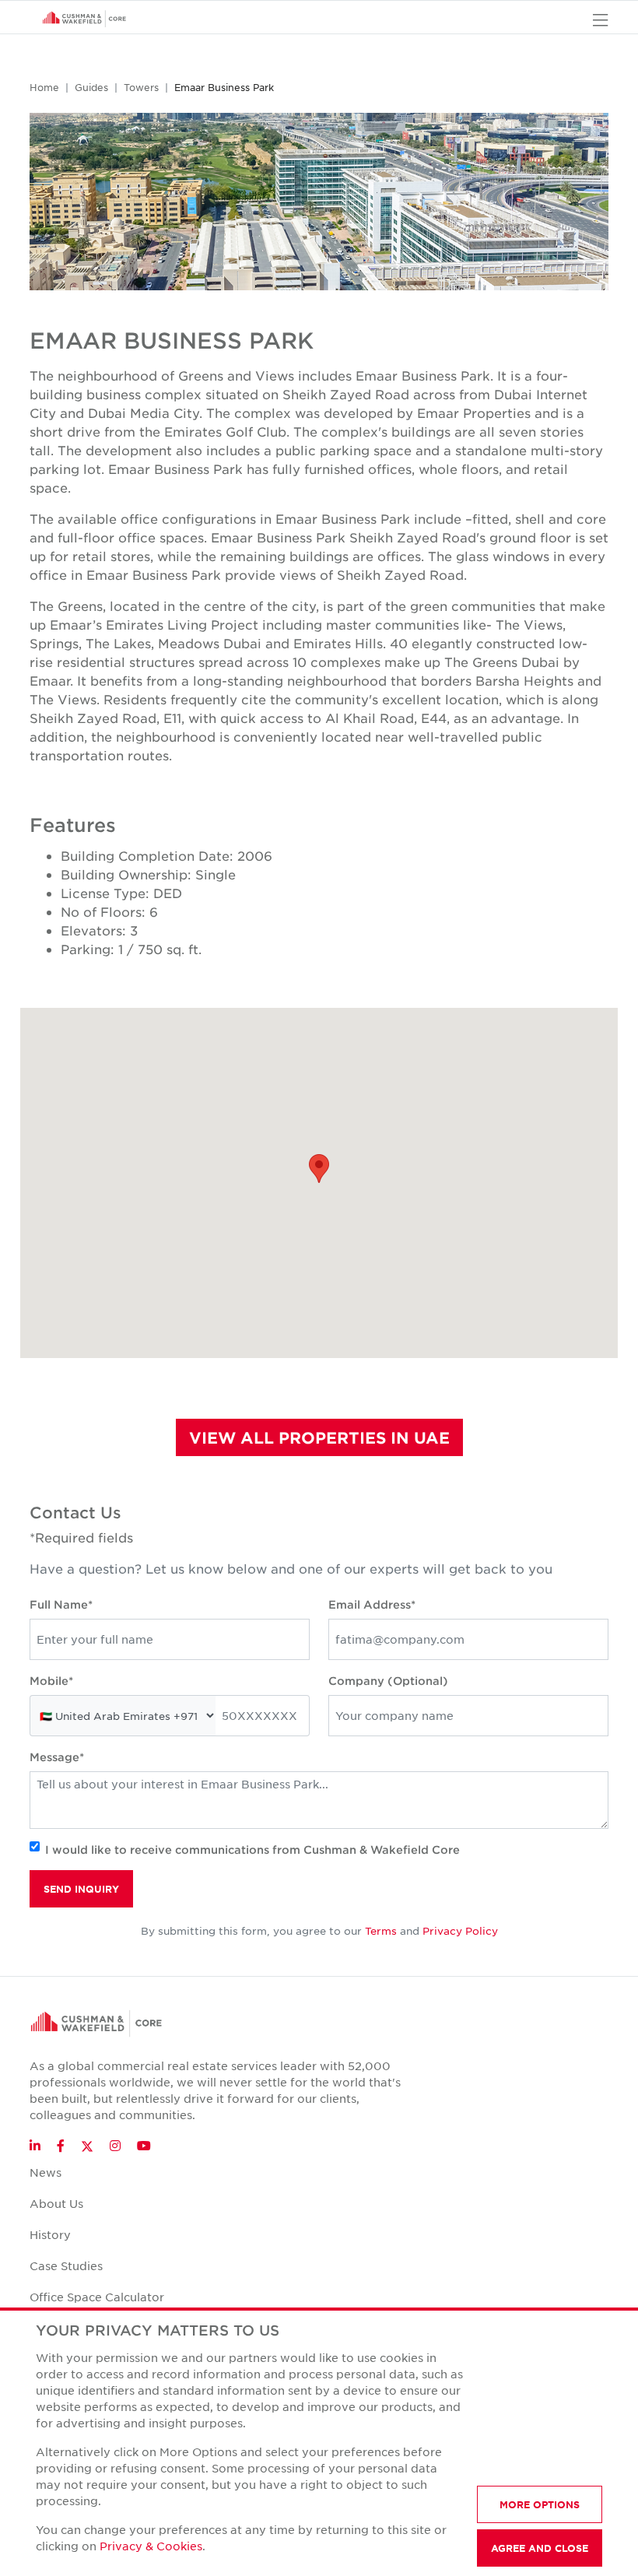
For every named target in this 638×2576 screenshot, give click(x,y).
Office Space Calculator (97, 2297)
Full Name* (61, 1604)
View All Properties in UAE (319, 1437)
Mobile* (51, 1681)
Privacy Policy (460, 1930)
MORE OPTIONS (540, 2504)
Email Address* (372, 1604)
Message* (57, 1757)
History (50, 2234)
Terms (381, 1930)
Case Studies (66, 2265)
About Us (56, 2203)
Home (44, 87)
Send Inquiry (81, 1889)
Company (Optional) (388, 1681)
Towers (141, 87)
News (46, 2172)
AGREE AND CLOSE (540, 2548)
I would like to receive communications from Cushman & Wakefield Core (252, 1850)
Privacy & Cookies (151, 2546)
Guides (91, 87)
